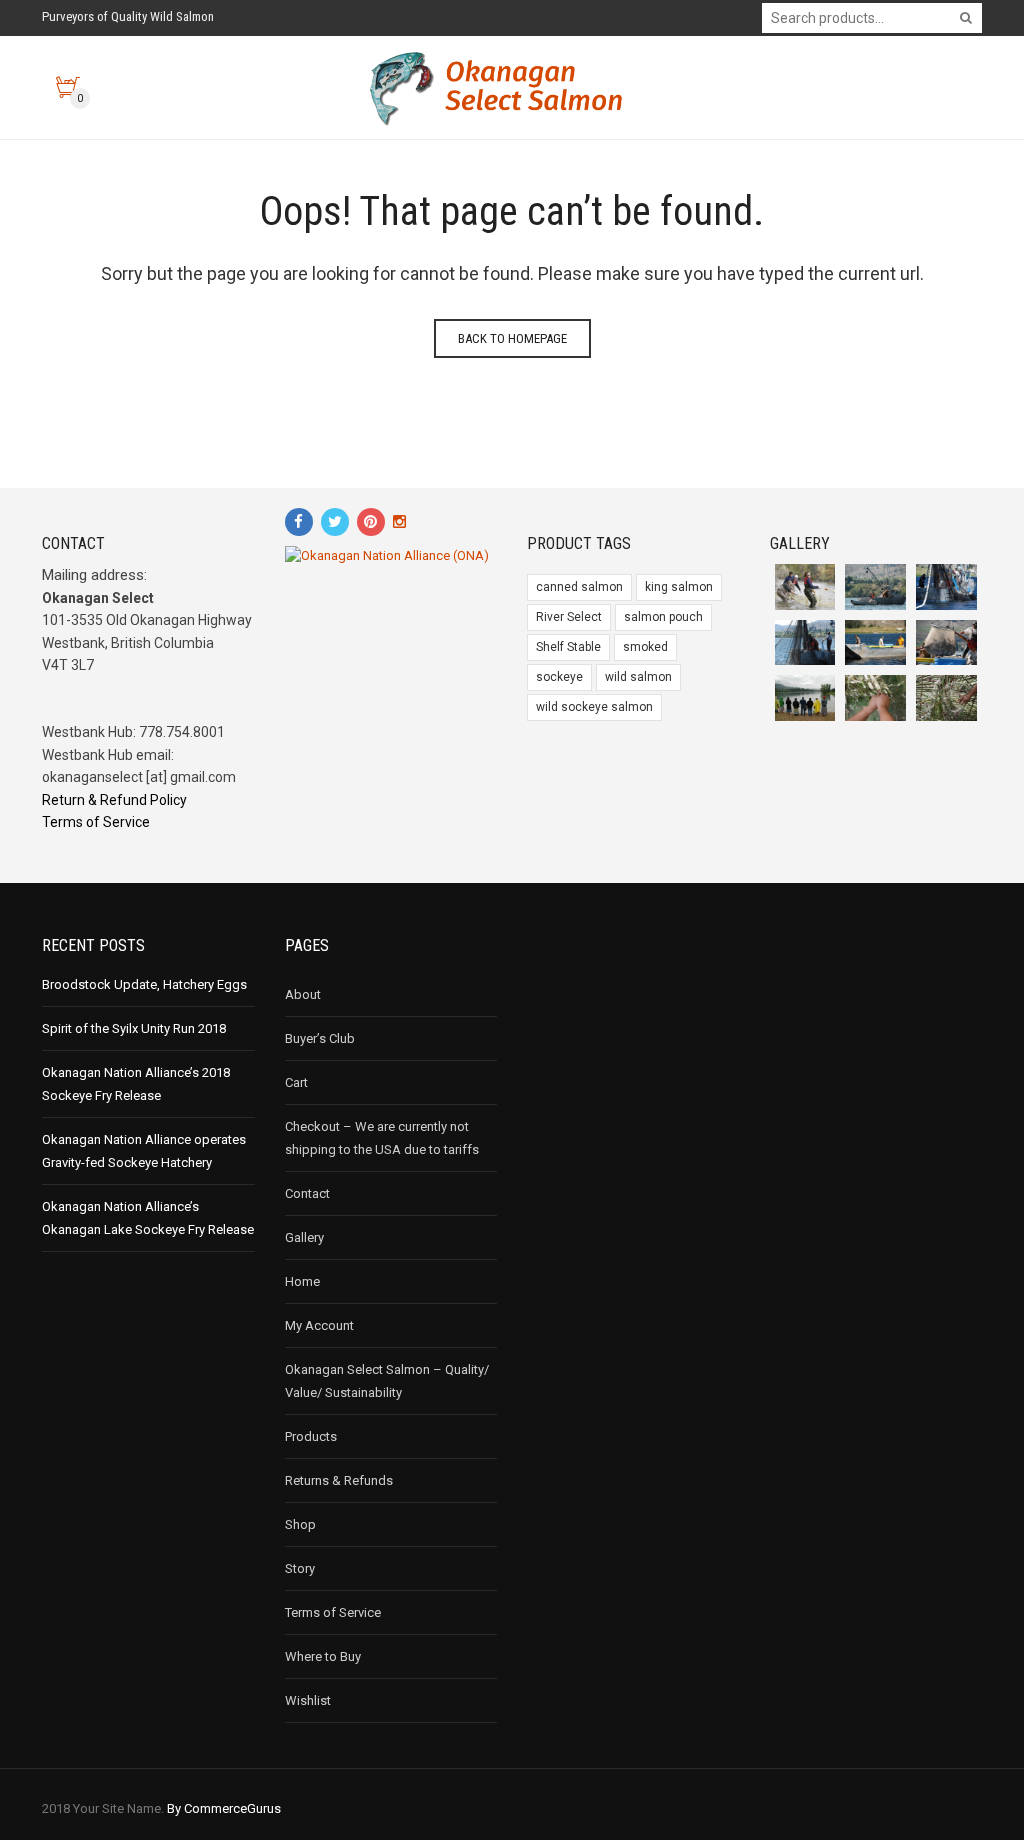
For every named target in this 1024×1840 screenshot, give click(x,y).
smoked (645, 647)
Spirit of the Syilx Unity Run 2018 (134, 1028)
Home (302, 1281)
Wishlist (308, 1700)
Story (300, 1568)
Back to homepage (512, 338)
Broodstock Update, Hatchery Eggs (144, 984)
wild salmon (638, 677)
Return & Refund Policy (114, 800)
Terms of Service (96, 822)
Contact (307, 1193)
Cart (296, 1082)
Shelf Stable (568, 647)
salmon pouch (663, 617)
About (303, 994)
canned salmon (579, 587)
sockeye (559, 677)
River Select (569, 617)
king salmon (679, 587)
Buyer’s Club (320, 1038)
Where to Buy (323, 1656)
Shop (300, 1524)
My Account (319, 1325)
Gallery (304, 1237)
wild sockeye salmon (594, 707)
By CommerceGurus (224, 1808)
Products (311, 1436)
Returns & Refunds (339, 1480)
